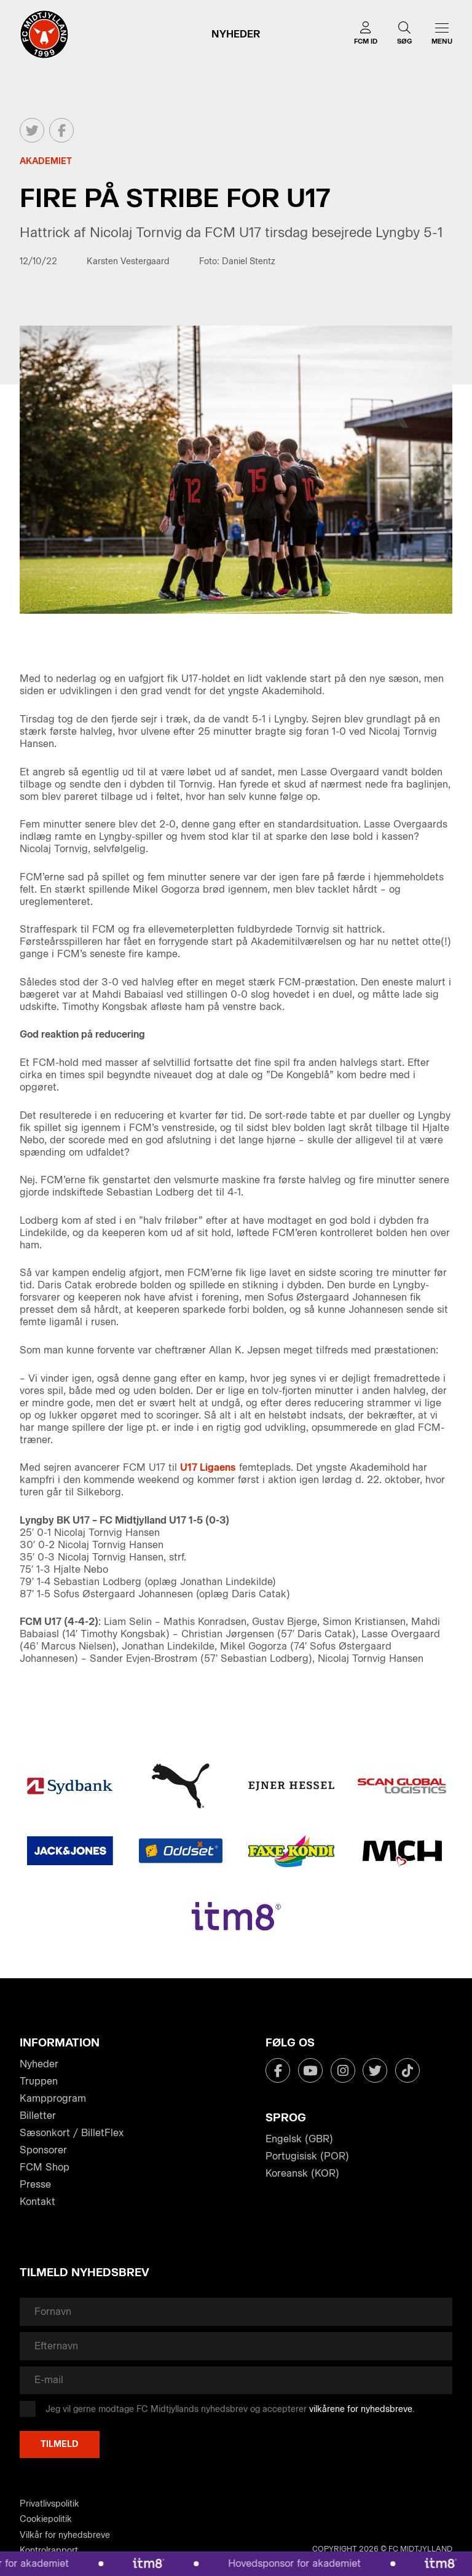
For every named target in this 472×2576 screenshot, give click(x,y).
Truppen (39, 2081)
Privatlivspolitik (49, 2504)
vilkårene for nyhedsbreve (361, 2409)
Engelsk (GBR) (299, 2139)
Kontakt (37, 2202)
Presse (35, 2184)
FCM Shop (45, 2167)
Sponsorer (43, 2150)
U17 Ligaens (208, 1467)
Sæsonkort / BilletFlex (72, 2133)
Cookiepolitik (46, 2519)
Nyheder (39, 2064)
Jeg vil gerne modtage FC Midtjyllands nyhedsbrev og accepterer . (230, 2409)
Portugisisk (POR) (307, 2156)
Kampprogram (53, 2098)
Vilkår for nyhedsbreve (65, 2535)
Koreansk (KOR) (302, 2173)
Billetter (38, 2116)
